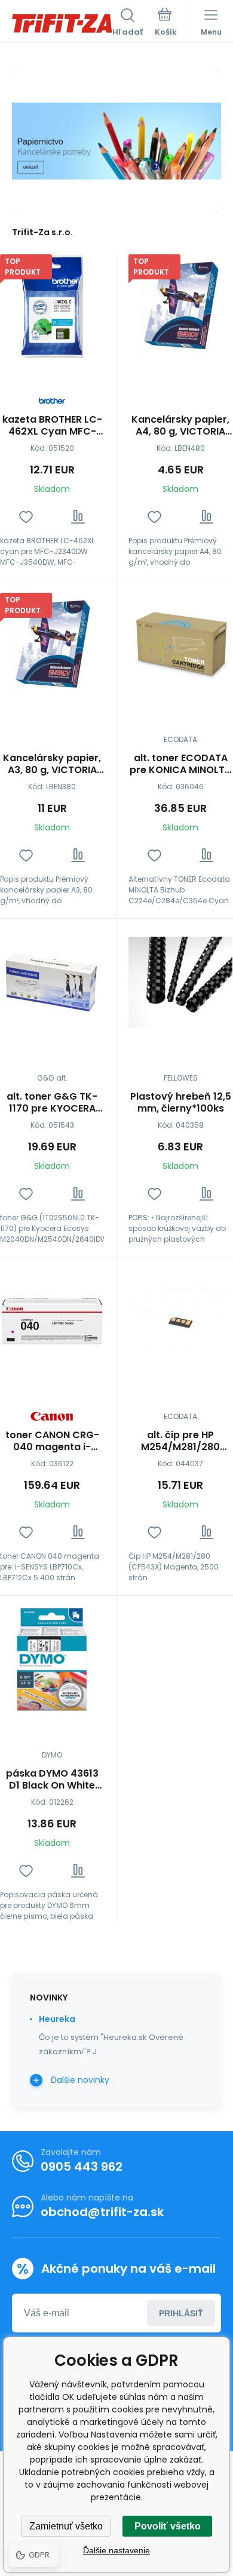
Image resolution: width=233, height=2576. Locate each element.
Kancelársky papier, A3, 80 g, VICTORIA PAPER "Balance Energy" (52, 764)
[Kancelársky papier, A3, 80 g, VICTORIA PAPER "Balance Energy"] (52, 644)
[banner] (62, 23)
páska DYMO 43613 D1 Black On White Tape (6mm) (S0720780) (52, 1780)
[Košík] (166, 23)
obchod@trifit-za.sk (102, 2212)
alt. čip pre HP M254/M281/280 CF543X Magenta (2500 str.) (180, 1441)
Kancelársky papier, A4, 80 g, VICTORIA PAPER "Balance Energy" (180, 426)
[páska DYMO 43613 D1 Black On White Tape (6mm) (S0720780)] (52, 1660)
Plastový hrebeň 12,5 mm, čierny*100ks (181, 1103)
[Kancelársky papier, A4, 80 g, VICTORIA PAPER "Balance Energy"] (180, 306)
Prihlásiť (181, 2313)
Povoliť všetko (168, 2526)
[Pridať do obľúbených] (26, 517)
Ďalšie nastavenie (116, 2550)
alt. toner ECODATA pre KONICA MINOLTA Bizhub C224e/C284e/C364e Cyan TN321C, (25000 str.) (180, 764)
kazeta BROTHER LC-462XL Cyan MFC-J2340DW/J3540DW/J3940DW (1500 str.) (52, 426)
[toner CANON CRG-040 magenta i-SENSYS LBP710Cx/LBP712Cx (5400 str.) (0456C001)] (52, 1321)
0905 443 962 (82, 2166)
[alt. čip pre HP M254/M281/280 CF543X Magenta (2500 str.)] (180, 1321)
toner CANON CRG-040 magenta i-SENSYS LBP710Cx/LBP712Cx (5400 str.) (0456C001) (52, 1441)
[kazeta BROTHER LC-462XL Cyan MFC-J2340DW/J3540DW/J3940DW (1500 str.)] (52, 306)
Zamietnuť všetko (66, 2526)
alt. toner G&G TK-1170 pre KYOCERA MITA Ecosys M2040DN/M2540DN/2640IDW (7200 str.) (52, 1103)
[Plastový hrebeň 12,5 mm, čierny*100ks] (180, 983)
